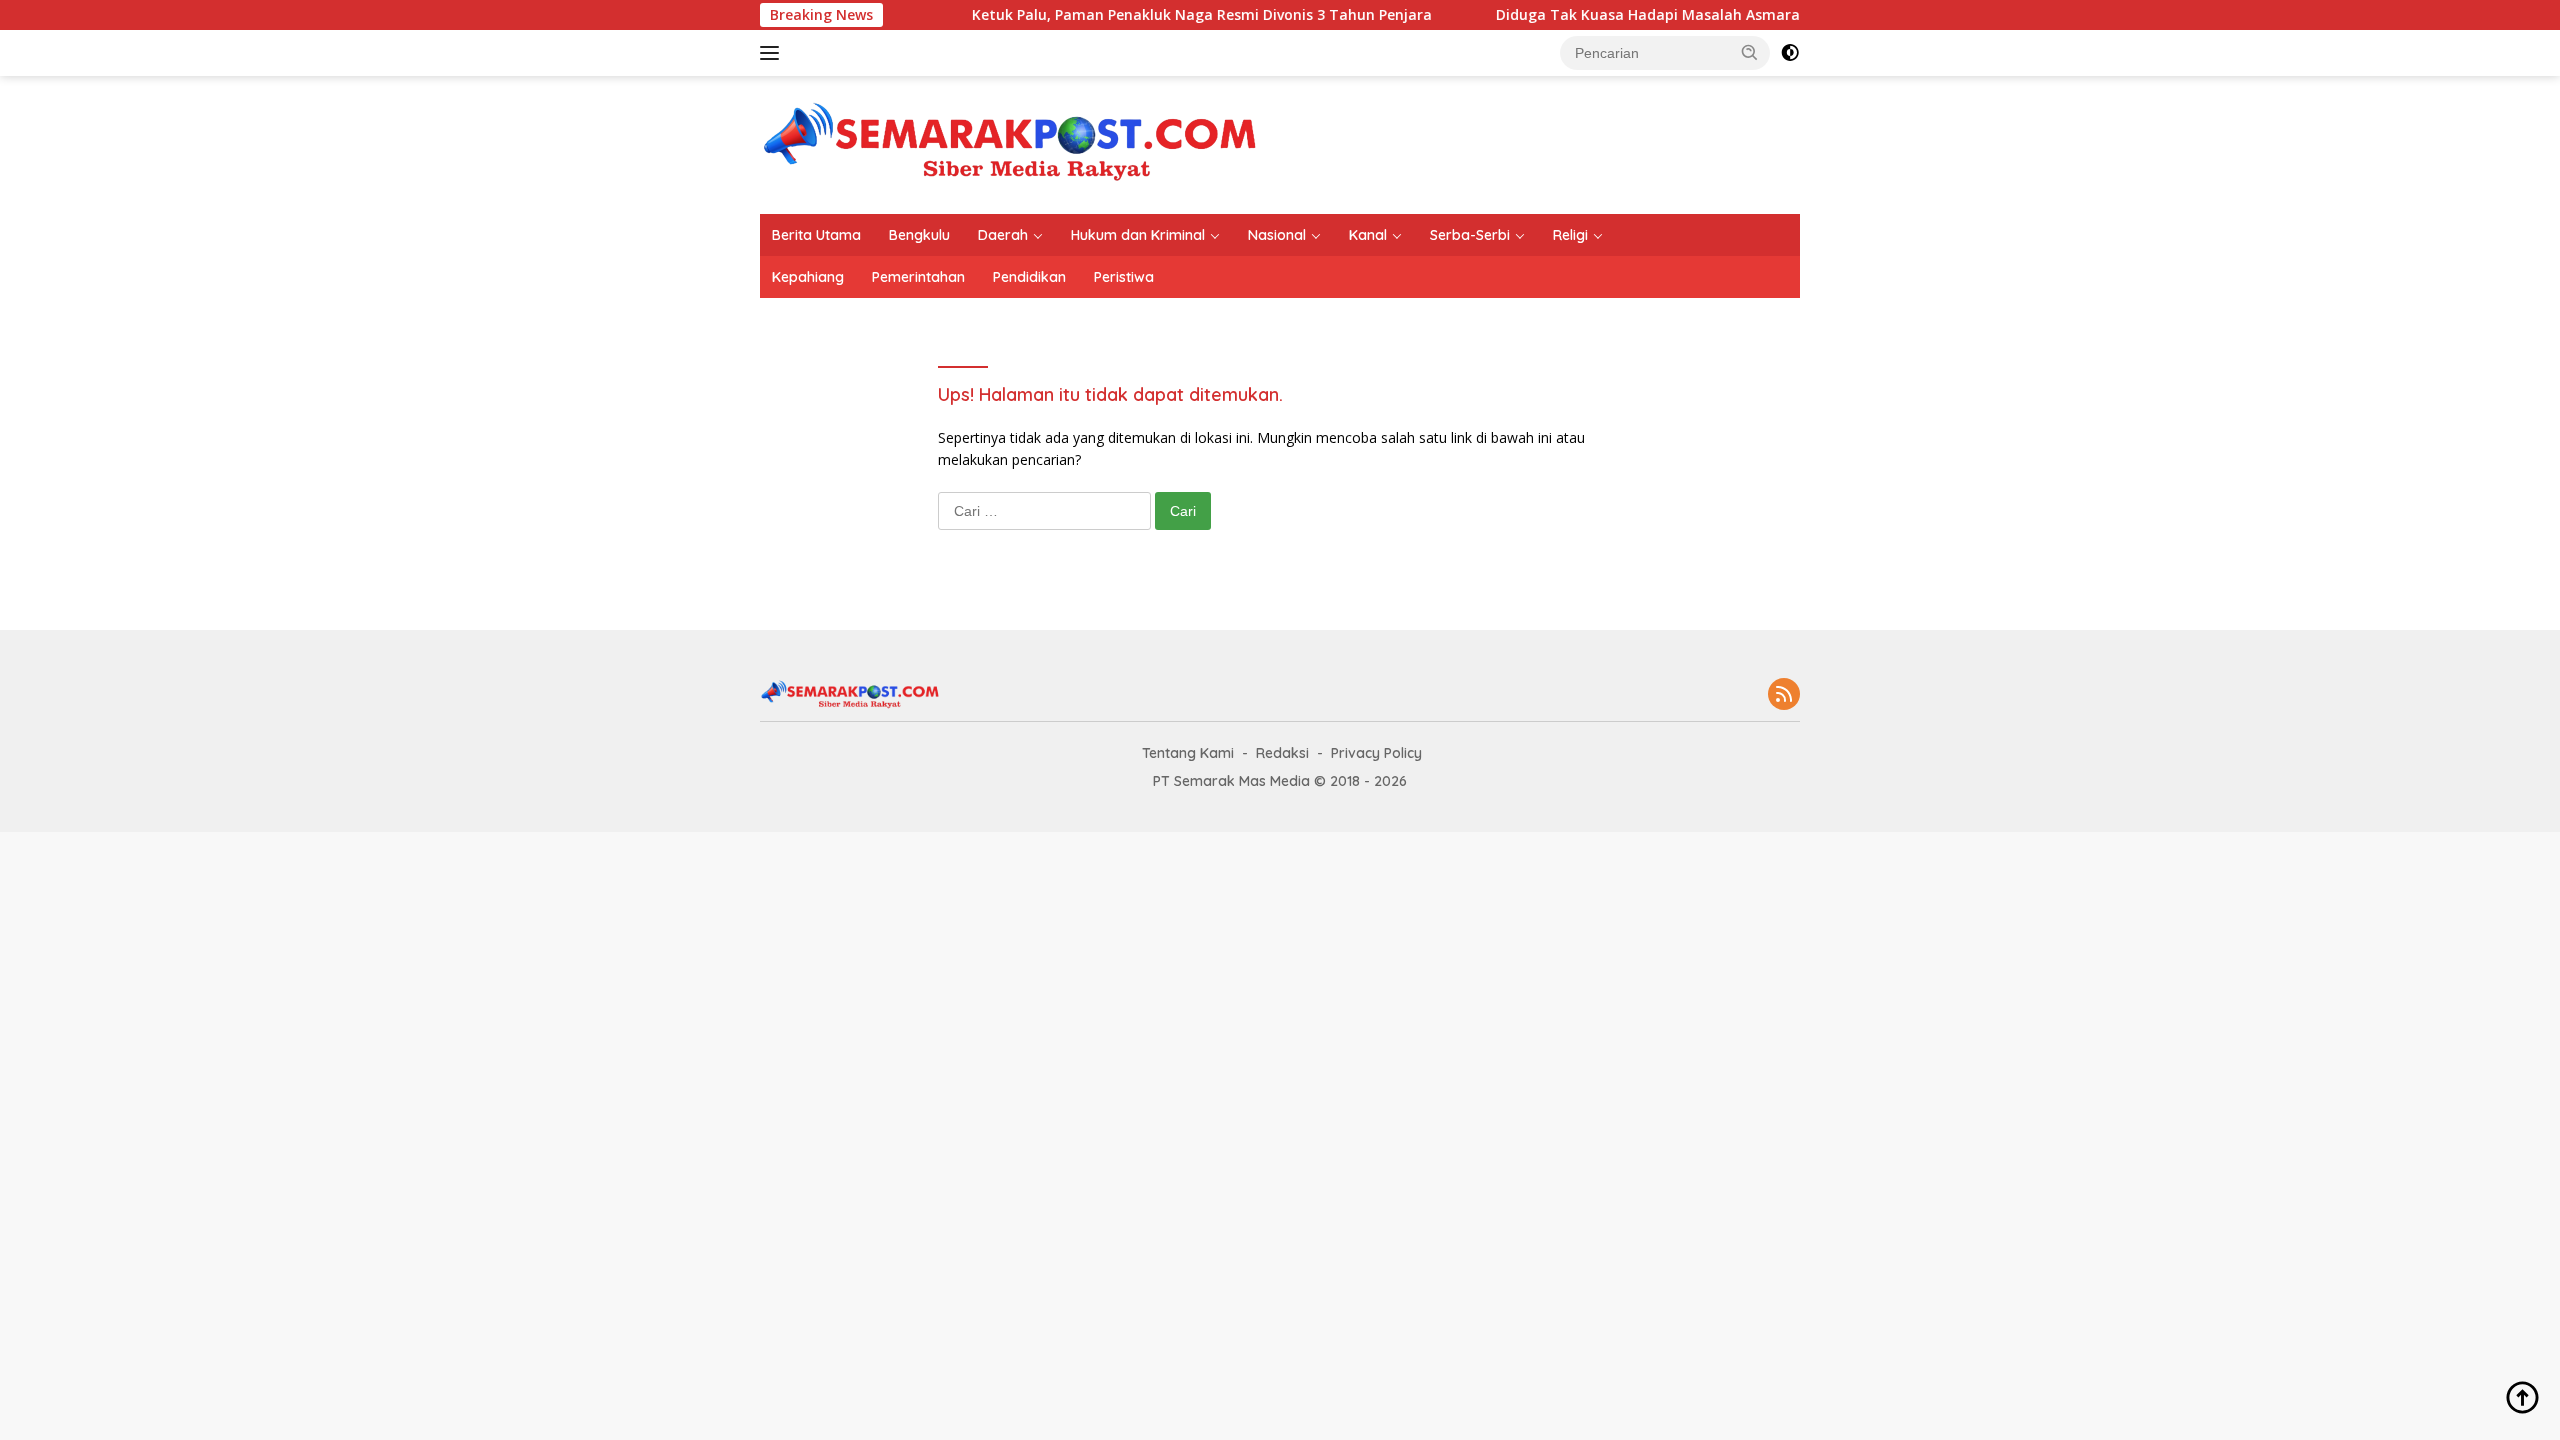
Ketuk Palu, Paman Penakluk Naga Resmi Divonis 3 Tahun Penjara (1093, 15)
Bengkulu (919, 235)
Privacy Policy (1376, 753)
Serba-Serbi (1470, 235)
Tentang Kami (1188, 753)
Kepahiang (808, 277)
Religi (1570, 235)
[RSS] (1784, 695)
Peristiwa (1124, 277)
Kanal (1368, 235)
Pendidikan (1029, 277)
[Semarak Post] (1010, 143)
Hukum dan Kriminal (1138, 235)
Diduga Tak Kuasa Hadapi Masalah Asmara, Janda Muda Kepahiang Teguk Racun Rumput (1703, 15)
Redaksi (1282, 753)
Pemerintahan (918, 277)
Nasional (1277, 235)
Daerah (1003, 235)
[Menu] (773, 53)
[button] (1750, 52)
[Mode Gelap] (1790, 53)
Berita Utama (816, 235)
